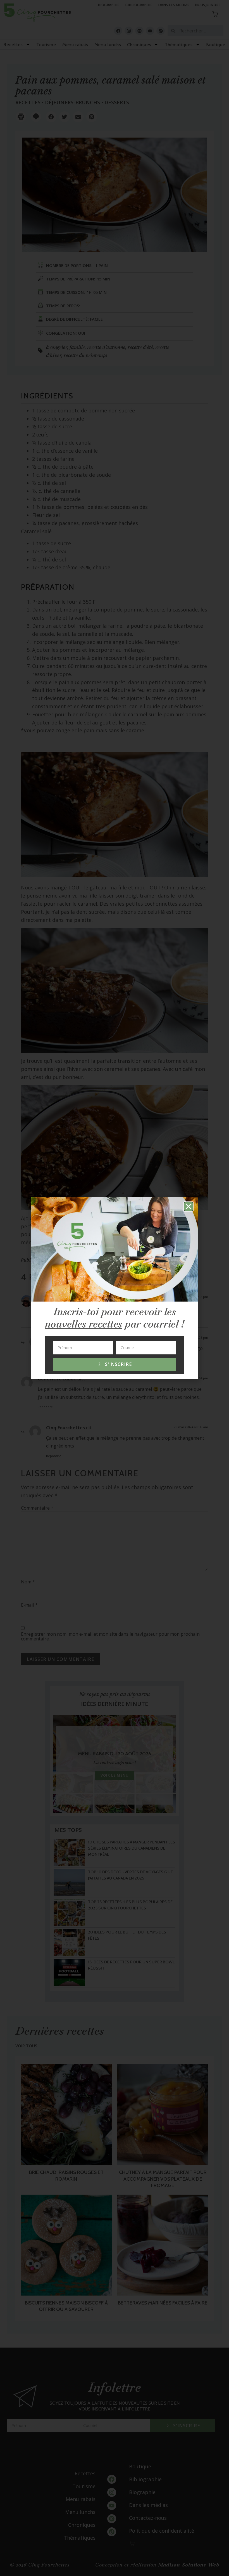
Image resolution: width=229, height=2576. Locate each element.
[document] (115, 1288)
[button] (189, 1206)
